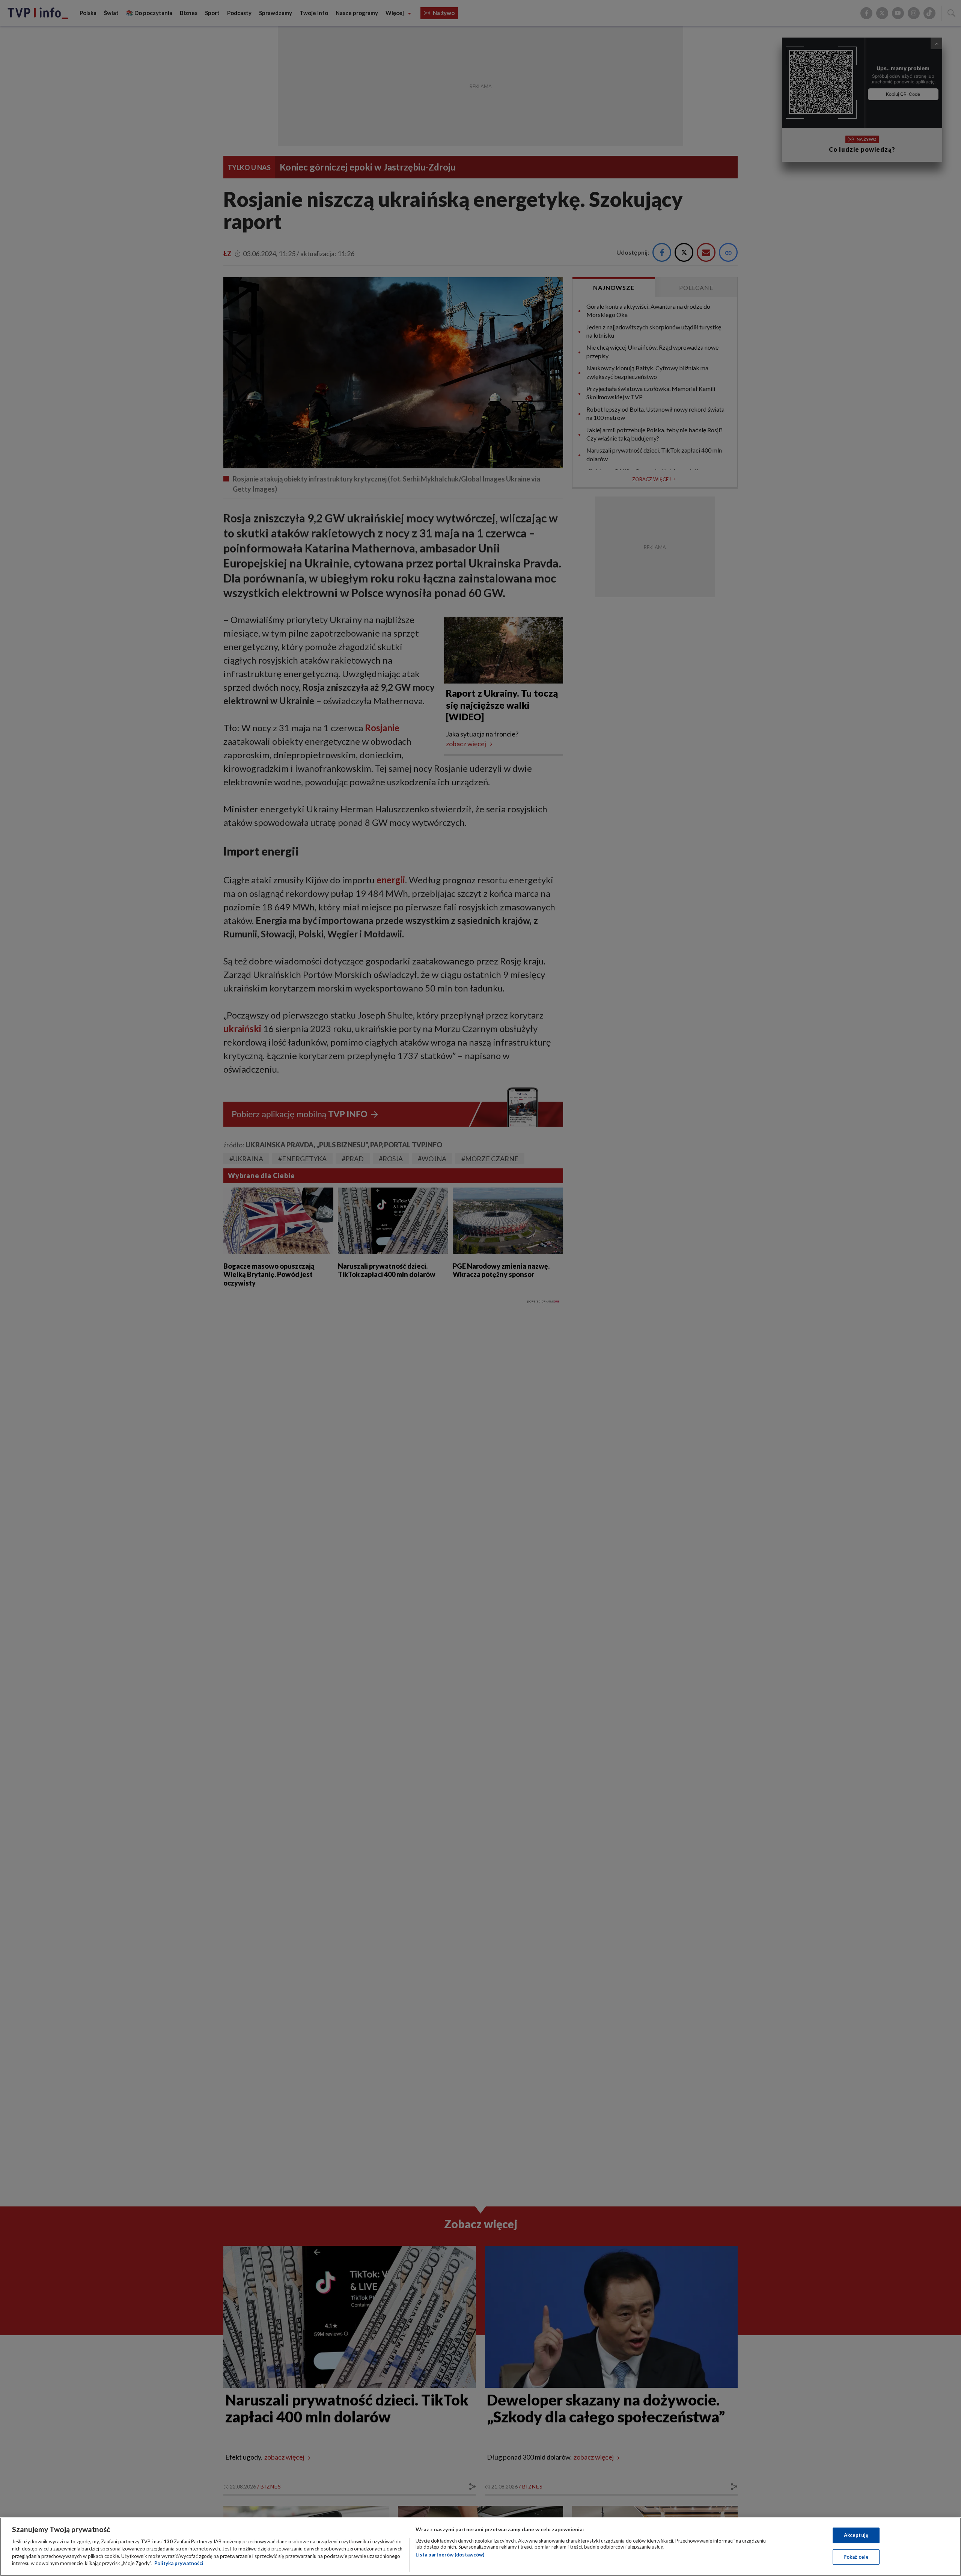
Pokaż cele (856, 2556)
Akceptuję (856, 2535)
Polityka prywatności (179, 2563)
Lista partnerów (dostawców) (450, 2555)
